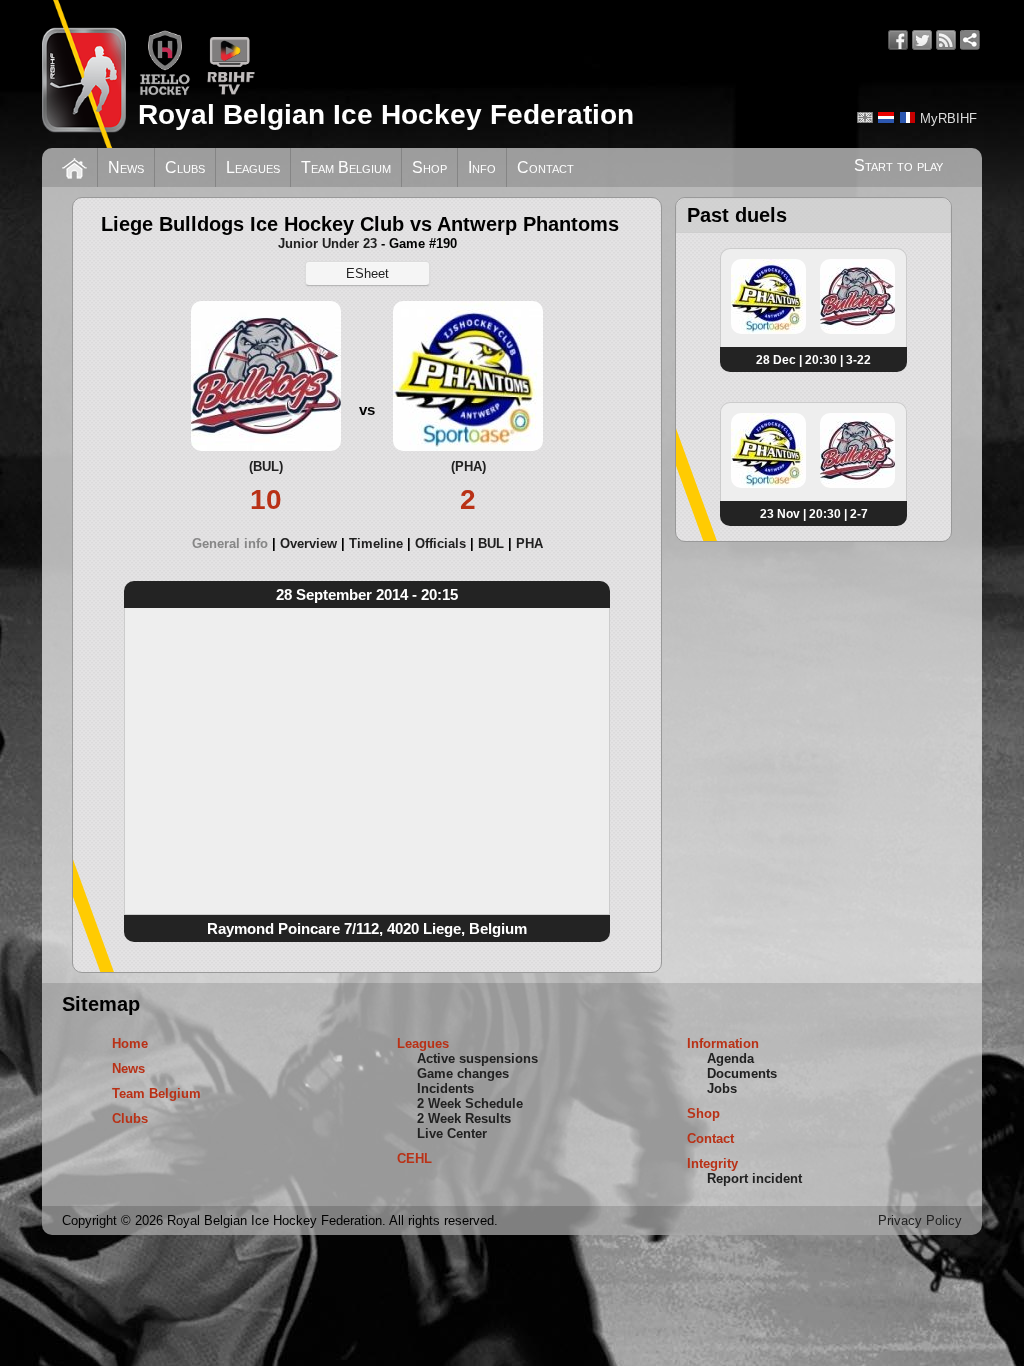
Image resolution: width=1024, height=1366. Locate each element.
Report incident (754, 1178)
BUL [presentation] (491, 543)
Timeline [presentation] (376, 543)
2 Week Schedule (470, 1103)
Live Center (452, 1133)
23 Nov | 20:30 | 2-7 (814, 514)
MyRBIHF (948, 118)
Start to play (898, 165)
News (126, 167)
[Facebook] (898, 40)
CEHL (414, 1158)
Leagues (253, 167)
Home (130, 1043)
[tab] (236, 543)
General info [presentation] (230, 543)
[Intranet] (970, 40)
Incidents (445, 1088)
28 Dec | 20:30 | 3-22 (813, 360)
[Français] (907, 117)
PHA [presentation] (529, 543)
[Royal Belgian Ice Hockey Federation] (84, 74)
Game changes (463, 1073)
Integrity (712, 1163)
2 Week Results (464, 1118)
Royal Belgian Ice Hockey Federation (386, 114)
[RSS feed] (946, 40)
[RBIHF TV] (230, 91)
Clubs (185, 167)
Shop (429, 167)
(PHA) (468, 466)
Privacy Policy (920, 1220)
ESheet (367, 273)
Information (723, 1043)
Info (482, 167)
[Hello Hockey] (164, 91)
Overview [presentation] (308, 543)
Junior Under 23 (327, 243)
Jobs (722, 1088)
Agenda (730, 1058)
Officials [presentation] (440, 543)
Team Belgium (346, 167)
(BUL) (266, 466)
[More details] (768, 330)
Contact (545, 167)
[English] (865, 117)
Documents (742, 1073)
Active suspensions (477, 1058)
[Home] (74, 166)
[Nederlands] (886, 117)
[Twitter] (922, 40)
